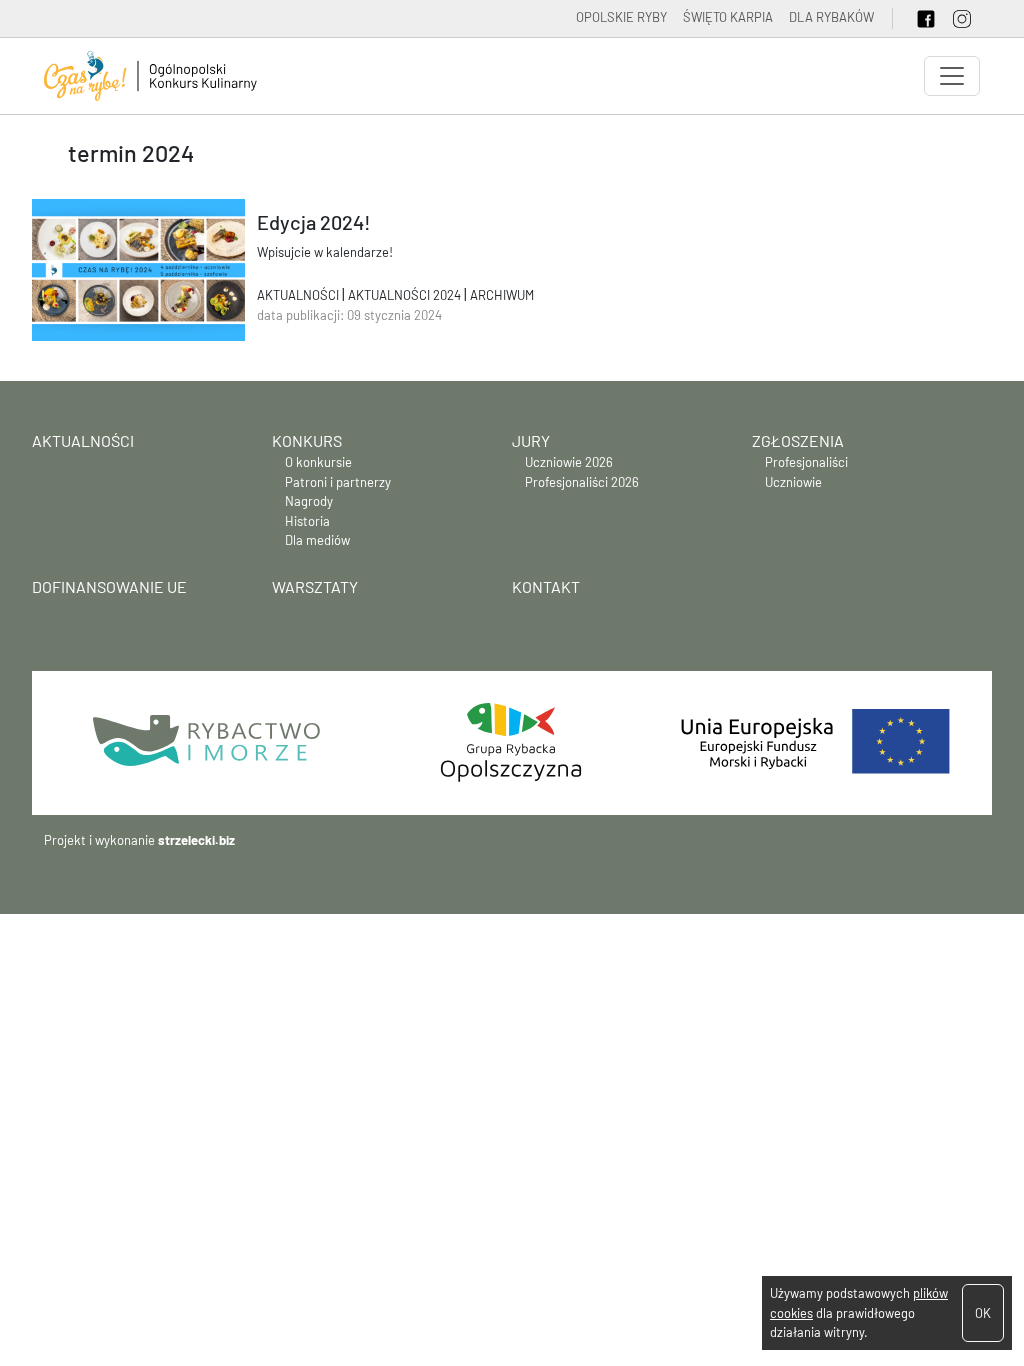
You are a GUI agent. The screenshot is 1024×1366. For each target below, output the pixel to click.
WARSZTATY (315, 586)
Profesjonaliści (806, 462)
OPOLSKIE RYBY (621, 17)
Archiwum (502, 295)
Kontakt (546, 586)
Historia (307, 521)
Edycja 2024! (314, 222)
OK (983, 1313)
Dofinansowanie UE (109, 586)
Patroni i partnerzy (338, 482)
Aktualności (299, 295)
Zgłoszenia (798, 440)
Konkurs (307, 440)
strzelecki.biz (196, 840)
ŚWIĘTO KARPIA (728, 17)
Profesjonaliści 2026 (582, 482)
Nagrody (309, 501)
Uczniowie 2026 (569, 462)
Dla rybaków (831, 17)
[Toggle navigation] (952, 76)
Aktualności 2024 (406, 295)
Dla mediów (317, 540)
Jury (531, 440)
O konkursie (318, 462)
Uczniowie (793, 482)
